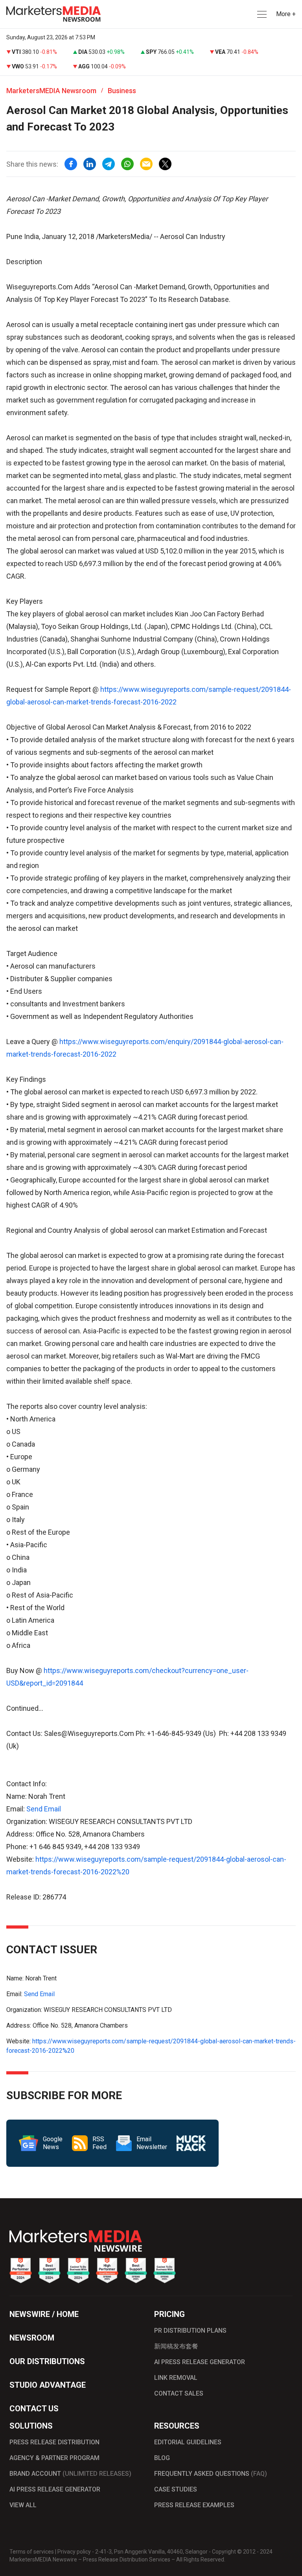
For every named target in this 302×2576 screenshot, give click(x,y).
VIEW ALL (23, 2505)
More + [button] (286, 14)
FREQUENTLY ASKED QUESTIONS (211, 2474)
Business (122, 91)
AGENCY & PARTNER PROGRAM (54, 2458)
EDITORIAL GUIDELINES (188, 2442)
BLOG (162, 2458)
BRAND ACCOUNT (70, 2474)
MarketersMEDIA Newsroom (51, 91)
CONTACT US (34, 2409)
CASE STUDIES (176, 2489)
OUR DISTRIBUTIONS (47, 2361)
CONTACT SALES (179, 2393)
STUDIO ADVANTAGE (48, 2385)
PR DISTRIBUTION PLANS (190, 2331)
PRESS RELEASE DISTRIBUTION (54, 2442)
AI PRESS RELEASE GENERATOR (200, 2362)
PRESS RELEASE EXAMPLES (194, 2505)
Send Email (44, 1809)
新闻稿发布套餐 (176, 2346)
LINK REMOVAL (176, 2378)
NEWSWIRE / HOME (44, 2314)
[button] (261, 14)
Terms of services (32, 2552)
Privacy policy (74, 2552)
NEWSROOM (32, 2338)
